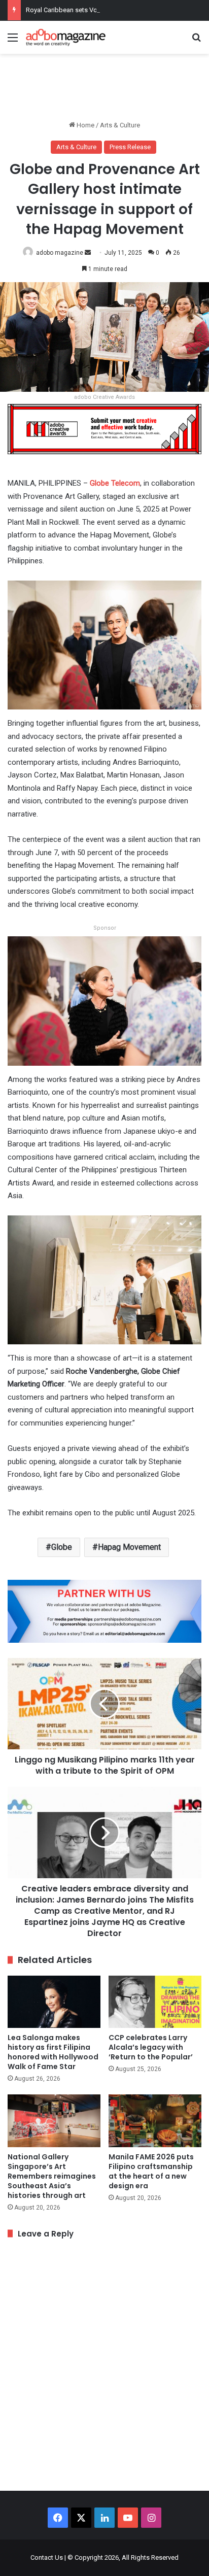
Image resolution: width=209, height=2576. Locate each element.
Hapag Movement (129, 1547)
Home (85, 125)
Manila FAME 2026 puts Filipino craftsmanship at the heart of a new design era (151, 2171)
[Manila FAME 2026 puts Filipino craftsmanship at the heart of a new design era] (155, 2121)
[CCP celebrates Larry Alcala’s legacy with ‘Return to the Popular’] (155, 2002)
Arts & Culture (120, 125)
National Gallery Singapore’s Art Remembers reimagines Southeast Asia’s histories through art (52, 2176)
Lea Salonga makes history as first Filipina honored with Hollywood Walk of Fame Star (53, 2052)
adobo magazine (60, 253)
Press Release (130, 147)
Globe (62, 1547)
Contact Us (47, 2557)
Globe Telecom (115, 483)
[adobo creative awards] (104, 429)
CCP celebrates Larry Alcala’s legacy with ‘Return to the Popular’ (151, 2047)
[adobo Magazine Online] (66, 37)
